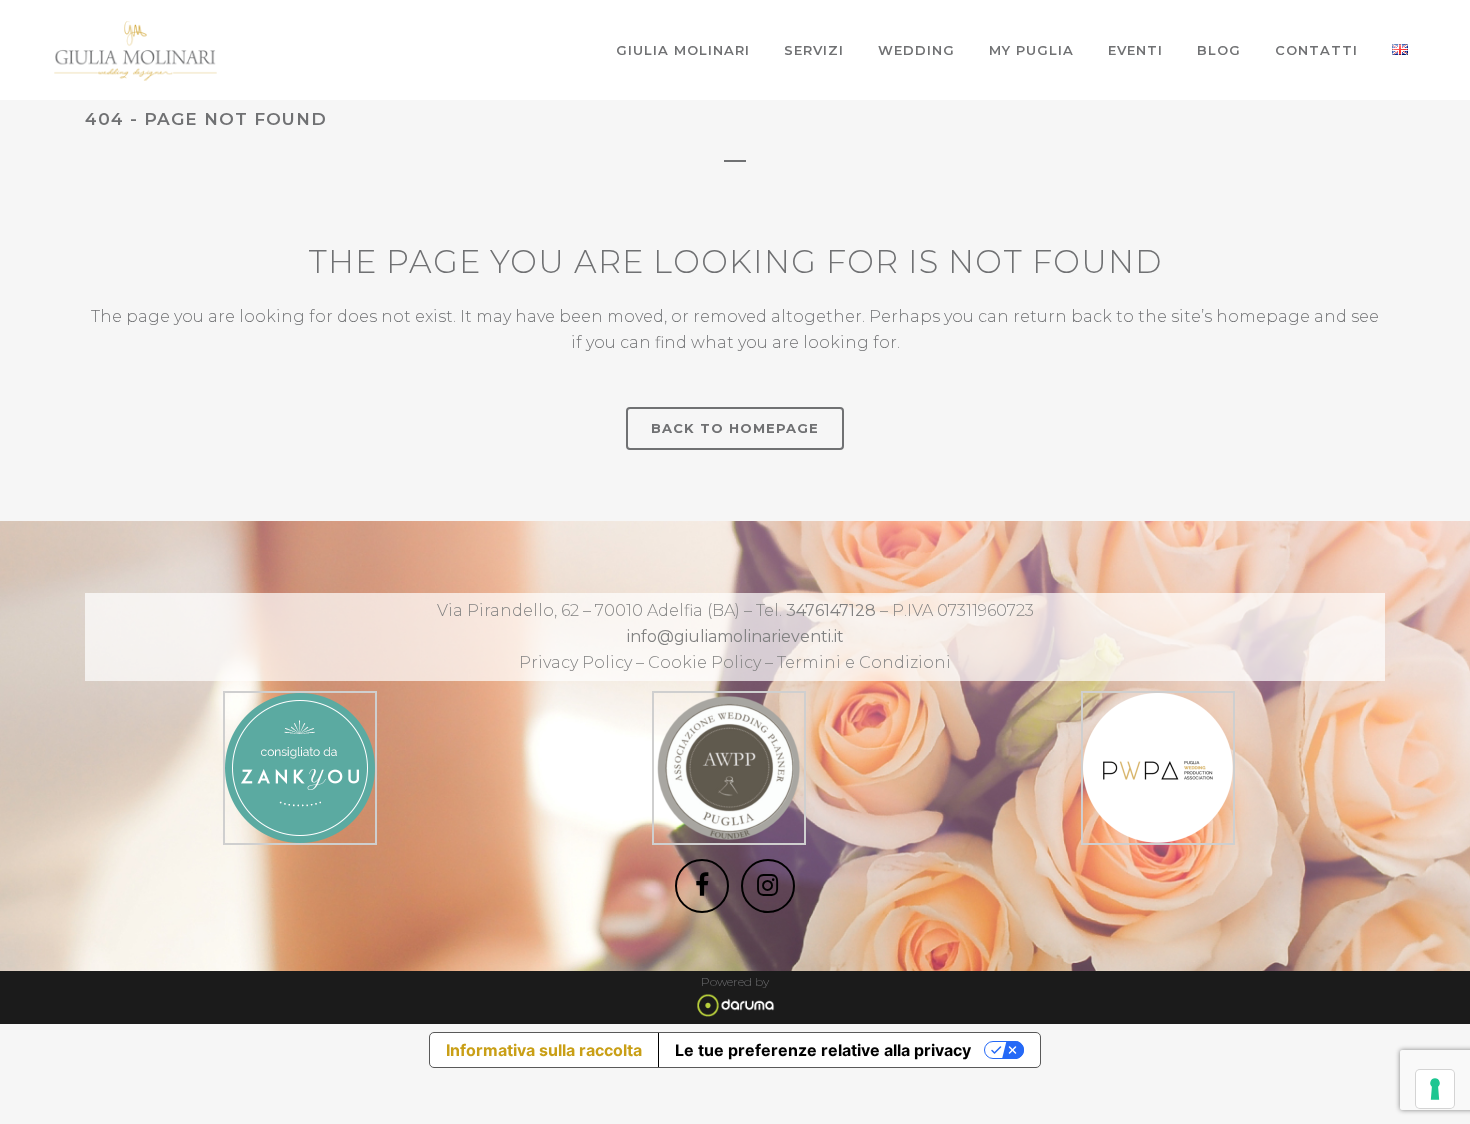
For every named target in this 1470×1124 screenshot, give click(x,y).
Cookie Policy (706, 662)
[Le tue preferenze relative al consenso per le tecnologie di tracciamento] (1435, 1089)
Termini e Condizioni (864, 662)
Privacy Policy (575, 662)
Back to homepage (735, 428)
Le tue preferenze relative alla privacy (823, 1050)
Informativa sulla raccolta (544, 1050)
